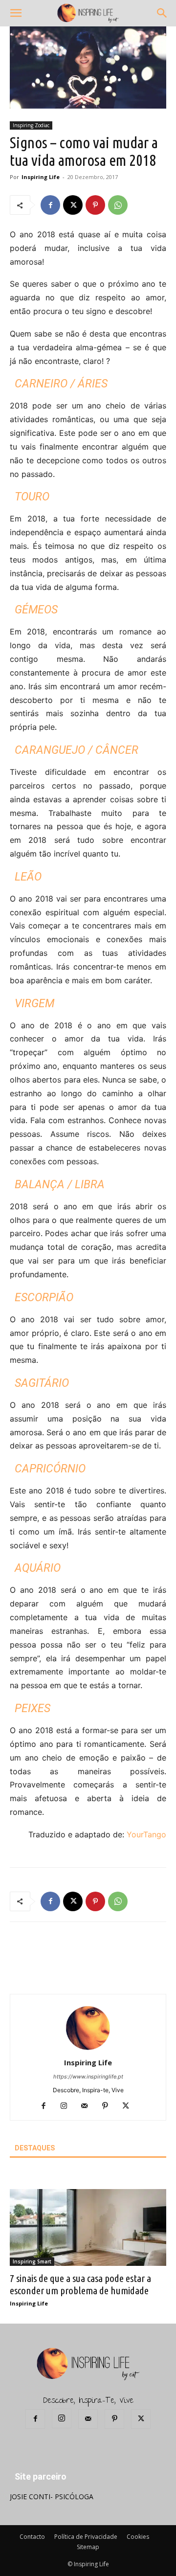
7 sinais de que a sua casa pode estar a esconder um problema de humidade (80, 2284)
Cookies (138, 2537)
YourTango (146, 1834)
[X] (73, 205)
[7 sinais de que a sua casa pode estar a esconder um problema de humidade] (88, 2227)
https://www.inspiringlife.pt (88, 2077)
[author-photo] (88, 2049)
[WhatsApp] (118, 205)
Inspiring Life (41, 177)
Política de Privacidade (86, 2537)
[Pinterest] (95, 205)
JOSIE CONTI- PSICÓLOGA (52, 2497)
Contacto (32, 2537)
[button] (16, 13)
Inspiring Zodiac (31, 125)
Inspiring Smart (32, 2261)
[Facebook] (50, 205)
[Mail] (88, 2106)
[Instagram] (68, 2106)
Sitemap (88, 2547)
